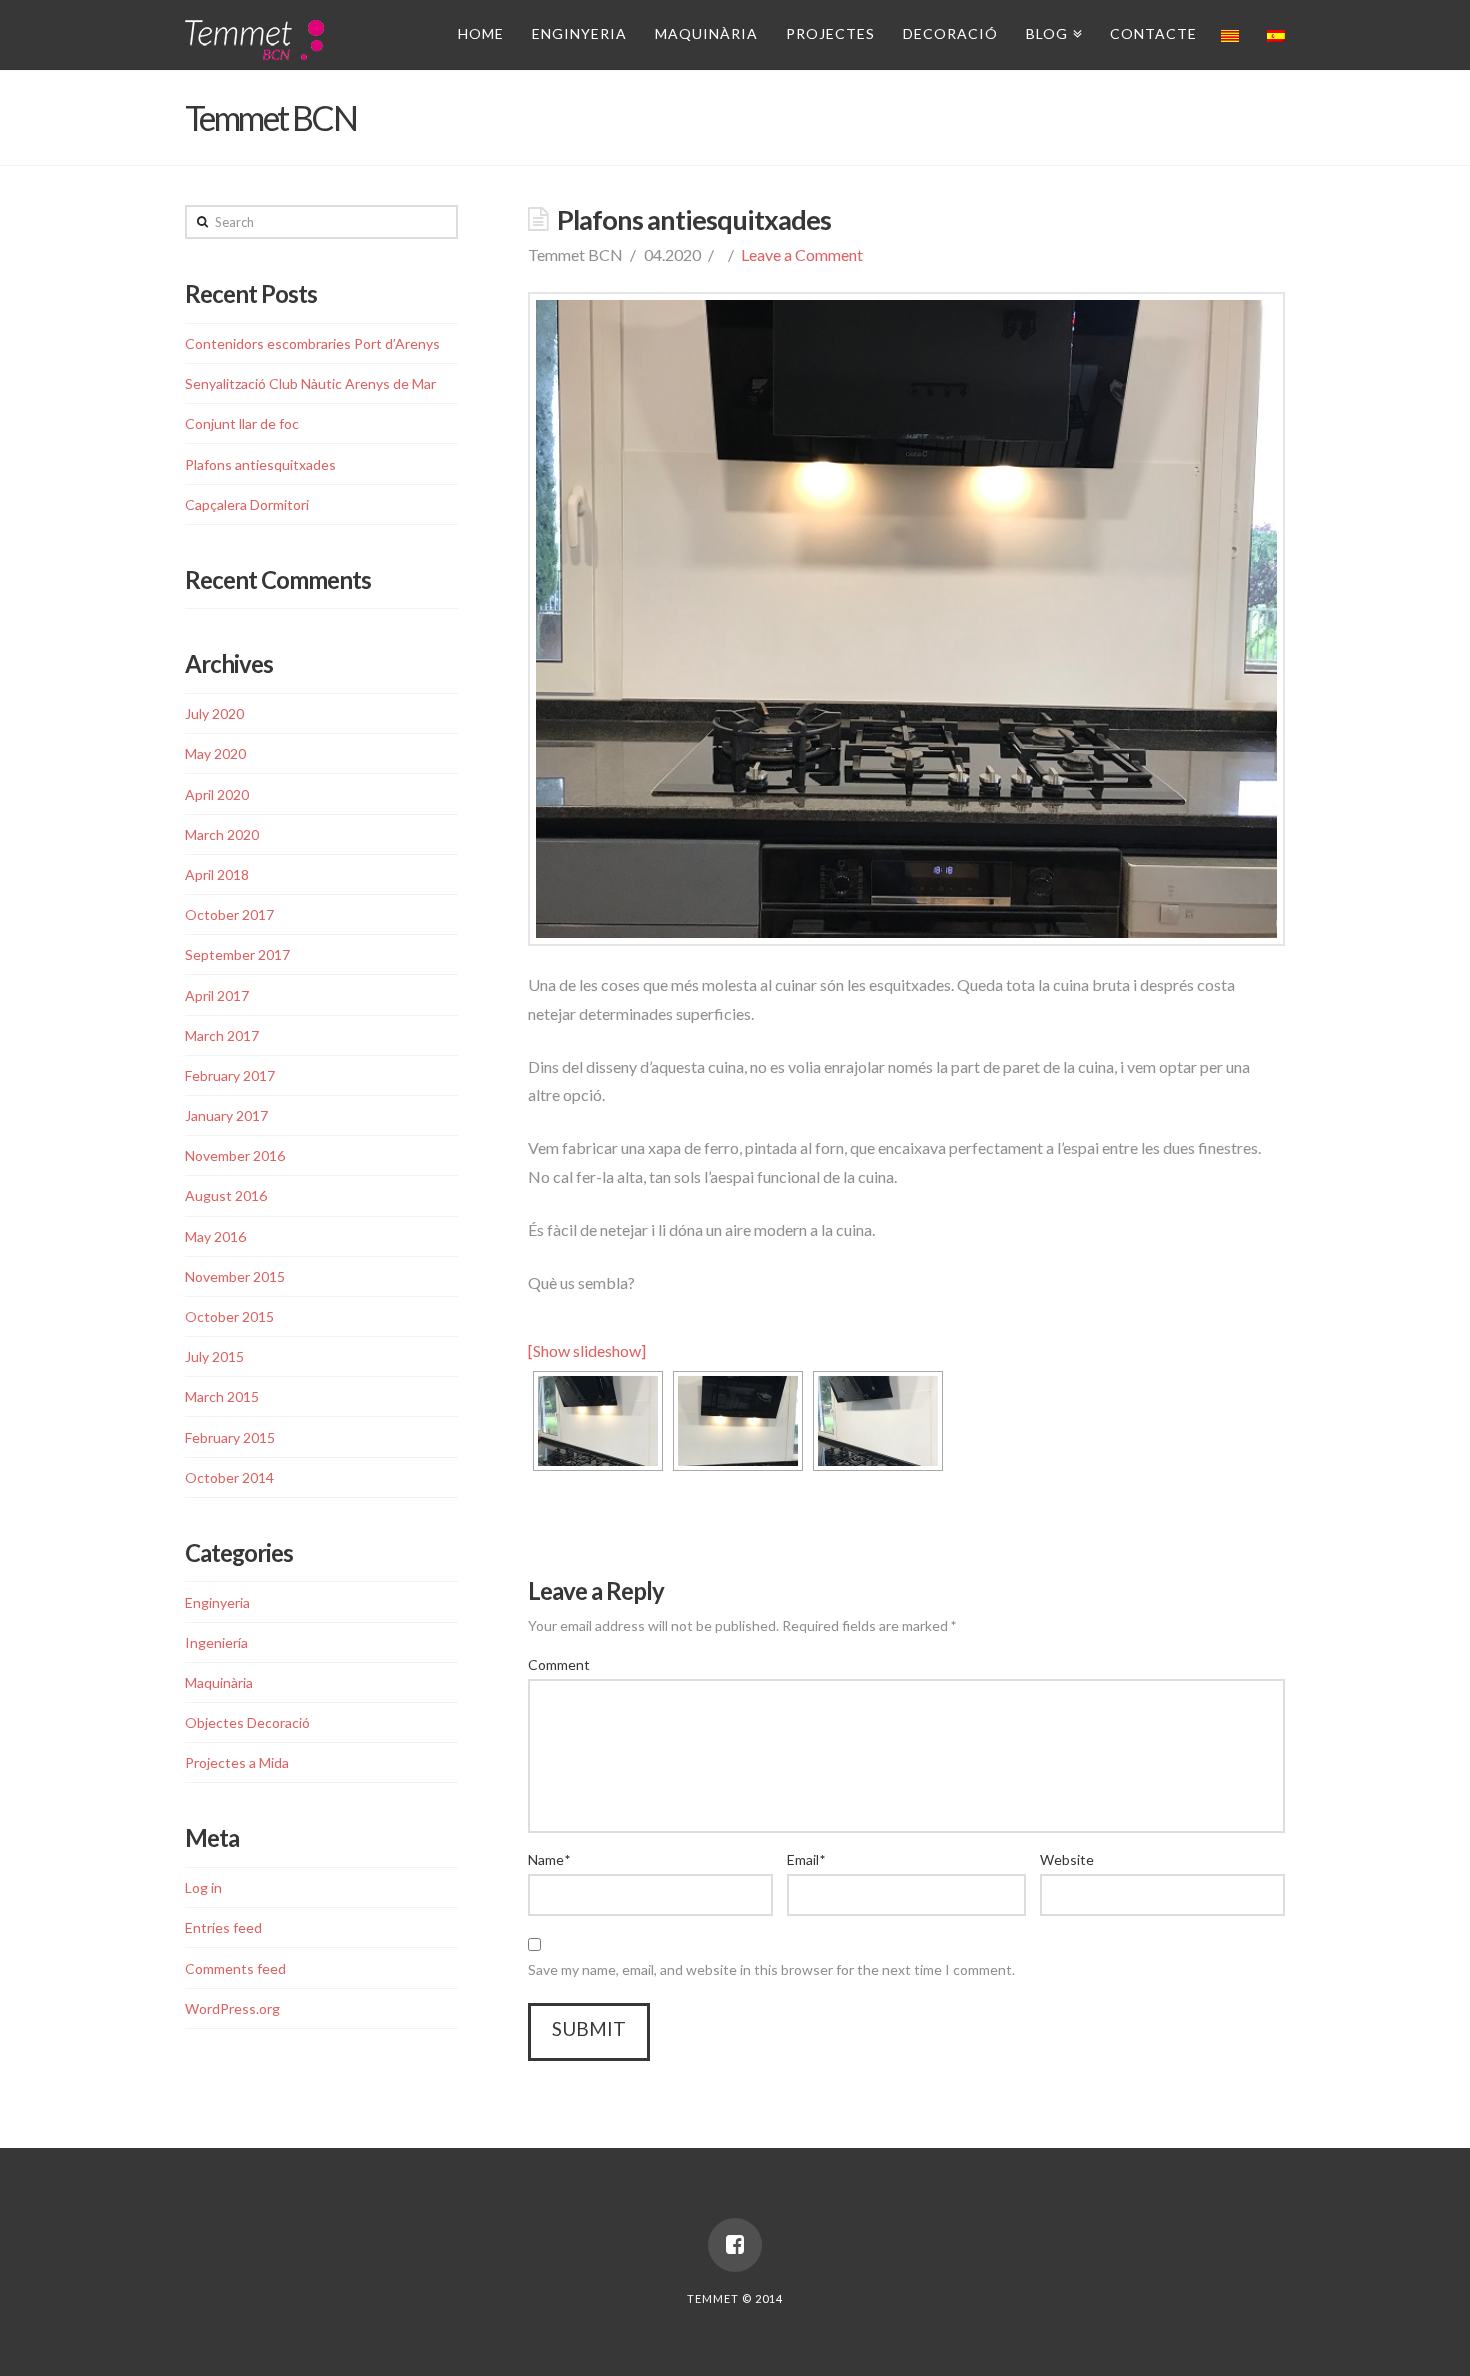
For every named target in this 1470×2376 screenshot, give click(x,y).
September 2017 (237, 954)
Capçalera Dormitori (247, 504)
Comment (559, 1664)
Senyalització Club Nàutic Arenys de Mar (310, 383)
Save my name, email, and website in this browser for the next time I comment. (771, 1969)
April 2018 (217, 874)
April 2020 (217, 794)
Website (1067, 1859)
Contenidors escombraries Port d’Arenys (312, 343)
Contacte (1153, 33)
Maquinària (706, 33)
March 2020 (222, 834)
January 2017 (226, 1115)
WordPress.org (232, 2008)
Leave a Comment (802, 254)
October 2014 (229, 1477)
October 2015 (229, 1316)
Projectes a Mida (237, 1762)
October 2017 (229, 914)
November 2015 (235, 1276)
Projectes (830, 33)
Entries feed (223, 1927)
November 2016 (235, 1155)
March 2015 (222, 1396)
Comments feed (235, 1968)
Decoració (950, 33)
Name (549, 1859)
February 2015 (230, 1437)
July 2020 (214, 713)
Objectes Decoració (247, 1722)
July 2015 (214, 1356)
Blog (1050, 30)
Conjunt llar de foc (242, 423)
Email (806, 1859)
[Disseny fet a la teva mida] (254, 37)
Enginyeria (579, 33)
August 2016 (226, 1195)
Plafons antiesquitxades (260, 464)
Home (481, 33)
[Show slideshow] (587, 1350)
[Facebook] (735, 2245)
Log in (203, 1887)
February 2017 (230, 1075)
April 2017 (217, 995)
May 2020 (215, 753)
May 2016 (215, 1236)
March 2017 (222, 1035)
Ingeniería (216, 1642)
